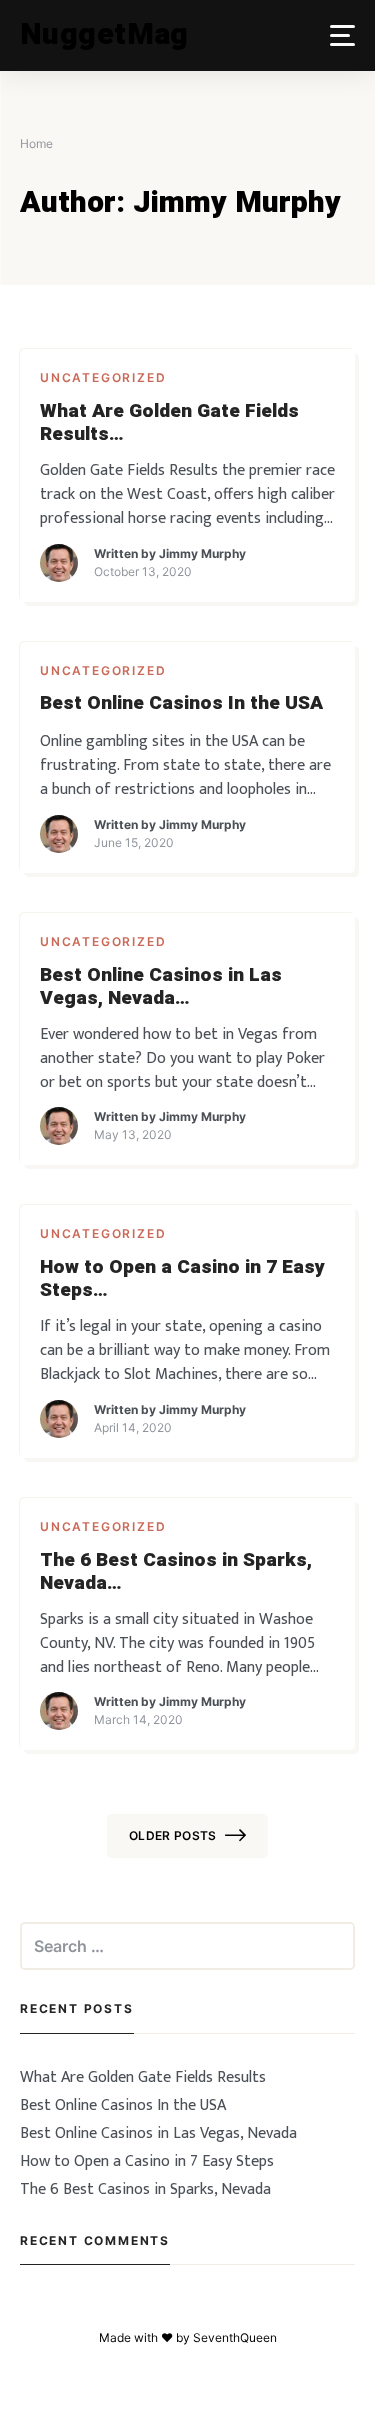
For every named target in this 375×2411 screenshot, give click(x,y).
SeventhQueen (235, 2337)
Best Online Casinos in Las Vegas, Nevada (161, 987)
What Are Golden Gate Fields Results (169, 423)
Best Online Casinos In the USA (181, 703)
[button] (342, 35)
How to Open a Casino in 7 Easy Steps (182, 1279)
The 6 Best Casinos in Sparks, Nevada (176, 1572)
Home (36, 143)
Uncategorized (103, 377)
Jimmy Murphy (202, 553)
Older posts (173, 1835)
